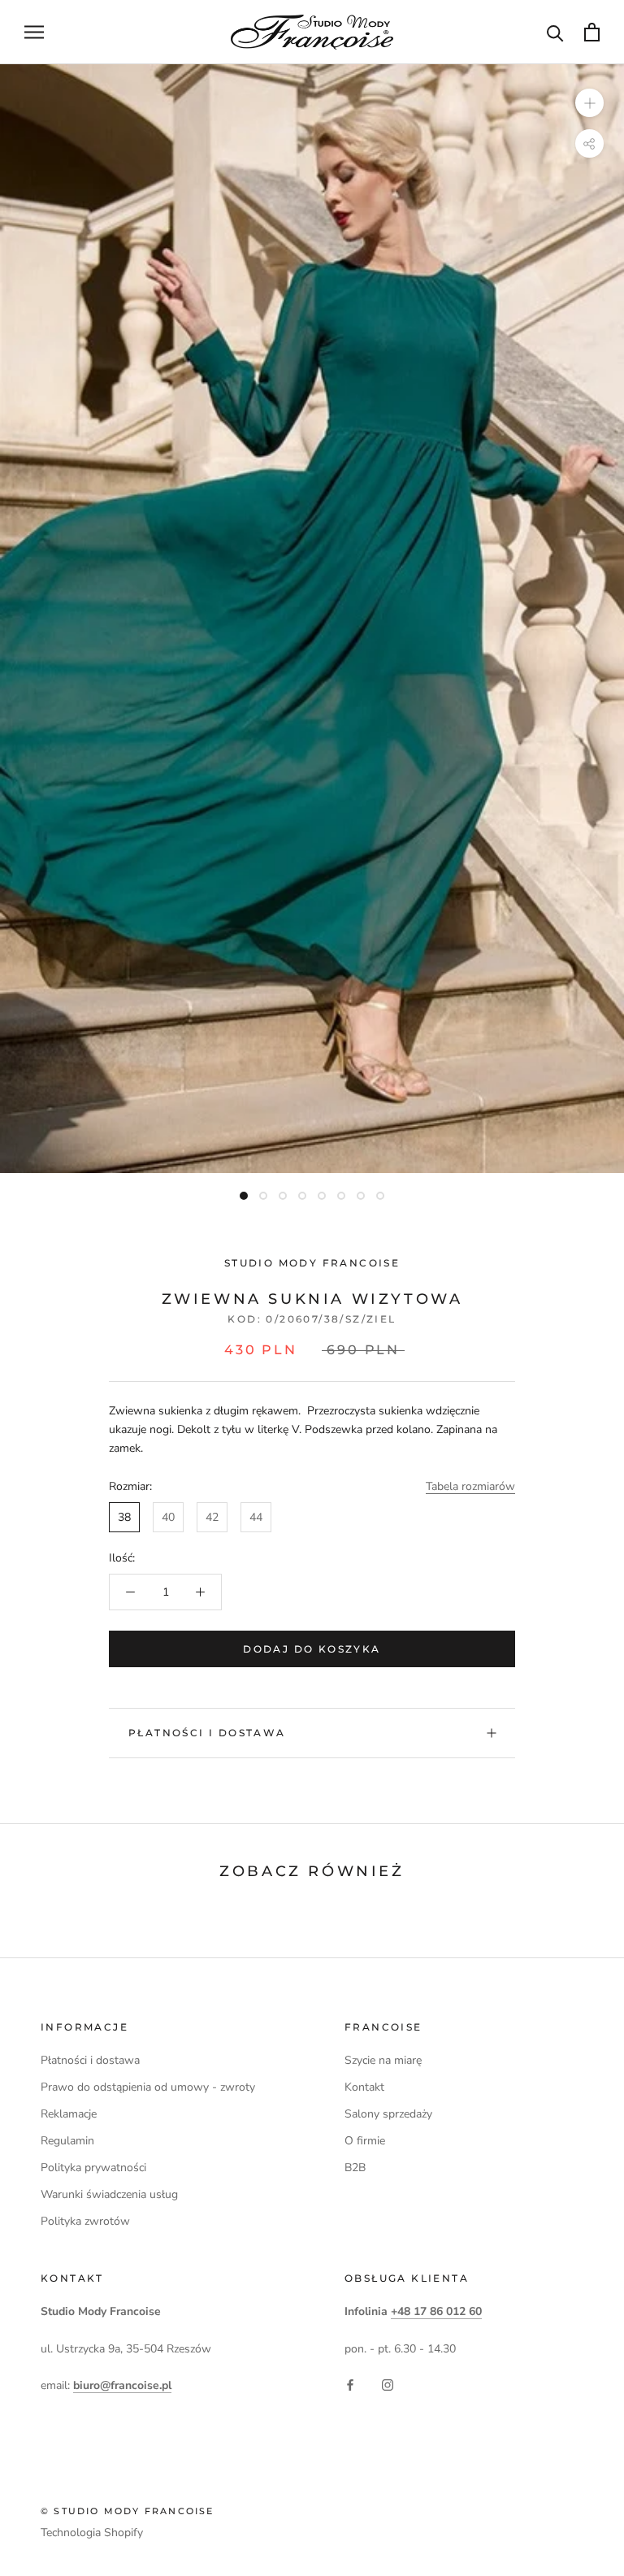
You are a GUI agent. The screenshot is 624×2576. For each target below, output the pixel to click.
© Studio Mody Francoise (128, 2511)
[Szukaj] (555, 32)
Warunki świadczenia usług (109, 2194)
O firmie (365, 2141)
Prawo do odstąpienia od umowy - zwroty (148, 2087)
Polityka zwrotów (85, 2221)
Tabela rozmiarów (470, 1486)
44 (256, 1517)
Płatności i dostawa (207, 1733)
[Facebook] (350, 2384)
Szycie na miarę (383, 2060)
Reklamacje (69, 2114)
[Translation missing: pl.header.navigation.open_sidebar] (34, 32)
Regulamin (67, 2141)
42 (212, 1517)
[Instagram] (388, 2384)
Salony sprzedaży (388, 2114)
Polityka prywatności (93, 2168)
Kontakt (364, 2087)
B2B (355, 2168)
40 (168, 1517)
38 (124, 1517)
